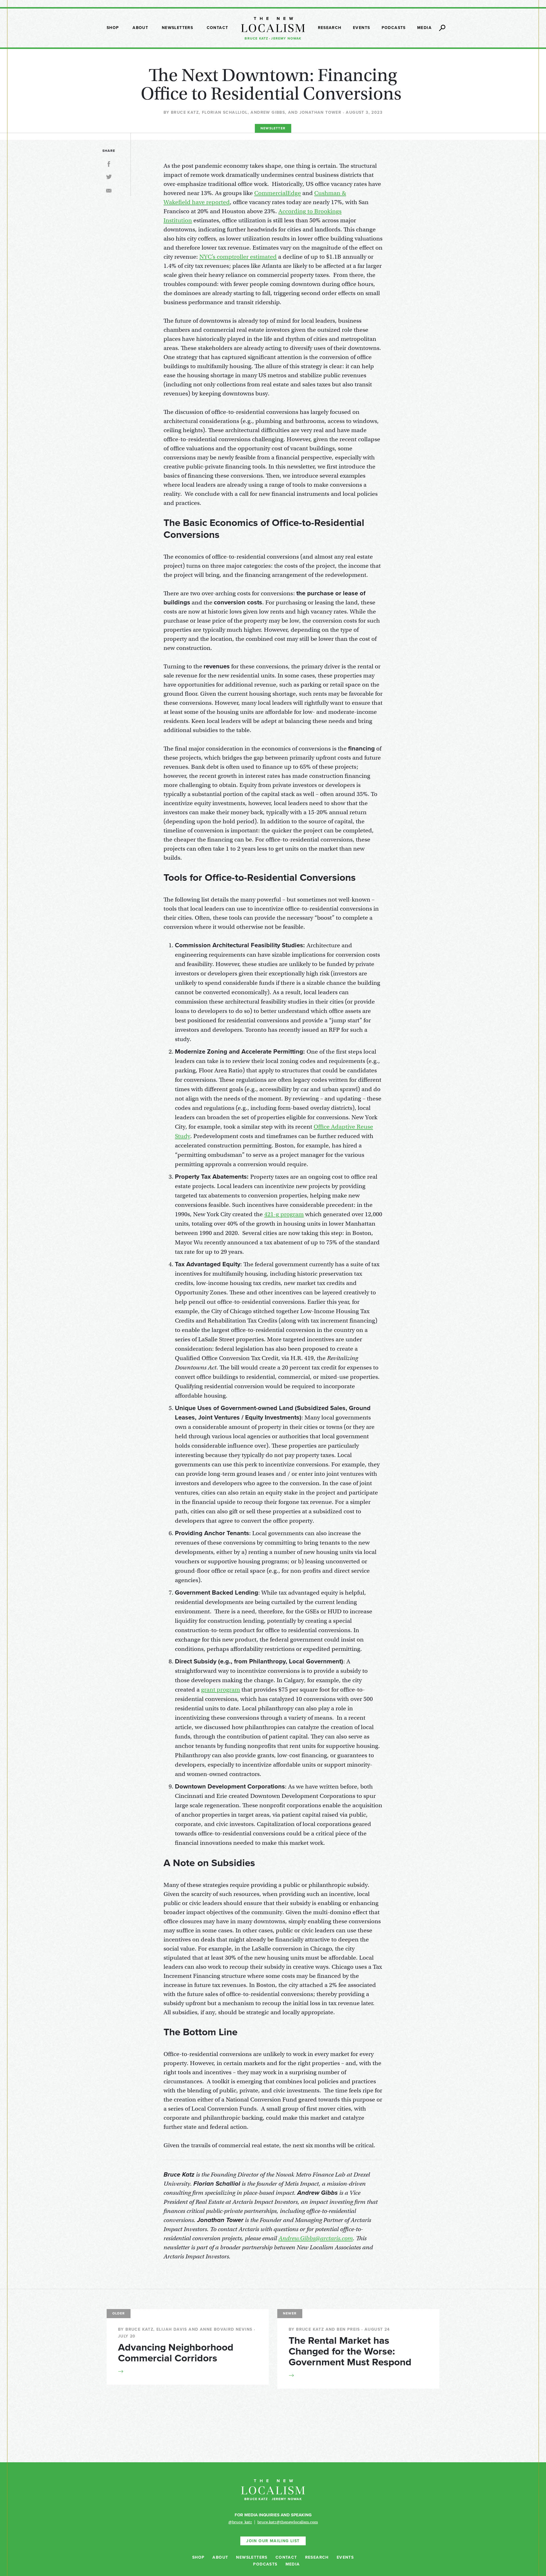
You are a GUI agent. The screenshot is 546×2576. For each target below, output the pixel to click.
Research (330, 28)
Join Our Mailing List (273, 2541)
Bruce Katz (256, 38)
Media (424, 28)
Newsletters (177, 28)
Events (361, 28)
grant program (221, 1690)
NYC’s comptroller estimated (238, 257)
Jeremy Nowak (286, 38)
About (140, 28)
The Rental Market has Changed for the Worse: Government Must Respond (350, 2351)
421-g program (284, 1214)
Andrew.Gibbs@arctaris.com (316, 2238)
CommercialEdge (278, 193)
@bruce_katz (240, 2522)
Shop (113, 28)
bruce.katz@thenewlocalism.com (288, 2522)
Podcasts (394, 28)
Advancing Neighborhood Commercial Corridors (176, 2353)
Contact (218, 28)
